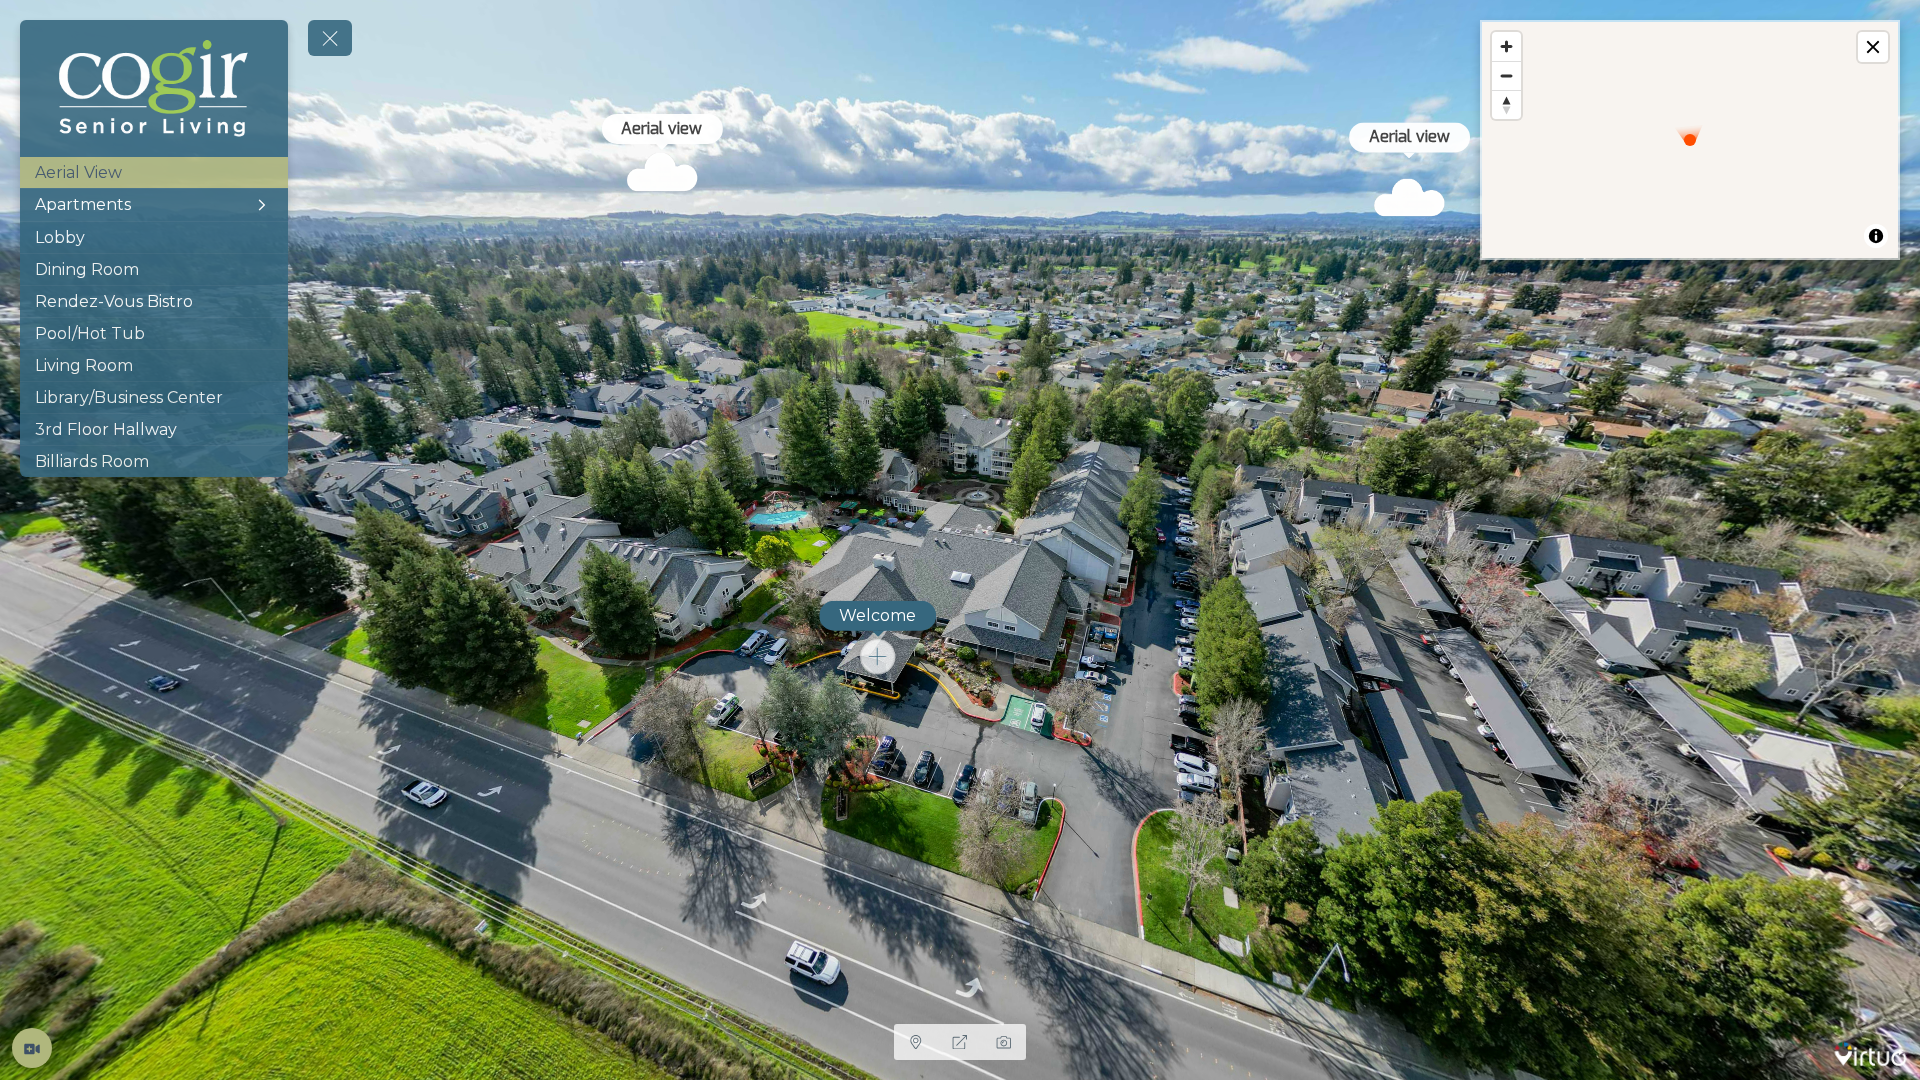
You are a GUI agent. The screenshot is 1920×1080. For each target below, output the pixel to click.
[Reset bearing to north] (1506, 104)
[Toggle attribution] (1876, 236)
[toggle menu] (330, 38)
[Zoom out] (1506, 75)
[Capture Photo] (1004, 1042)
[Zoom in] (1506, 46)
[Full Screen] (960, 1042)
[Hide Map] (916, 1042)
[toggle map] (1873, 47)
